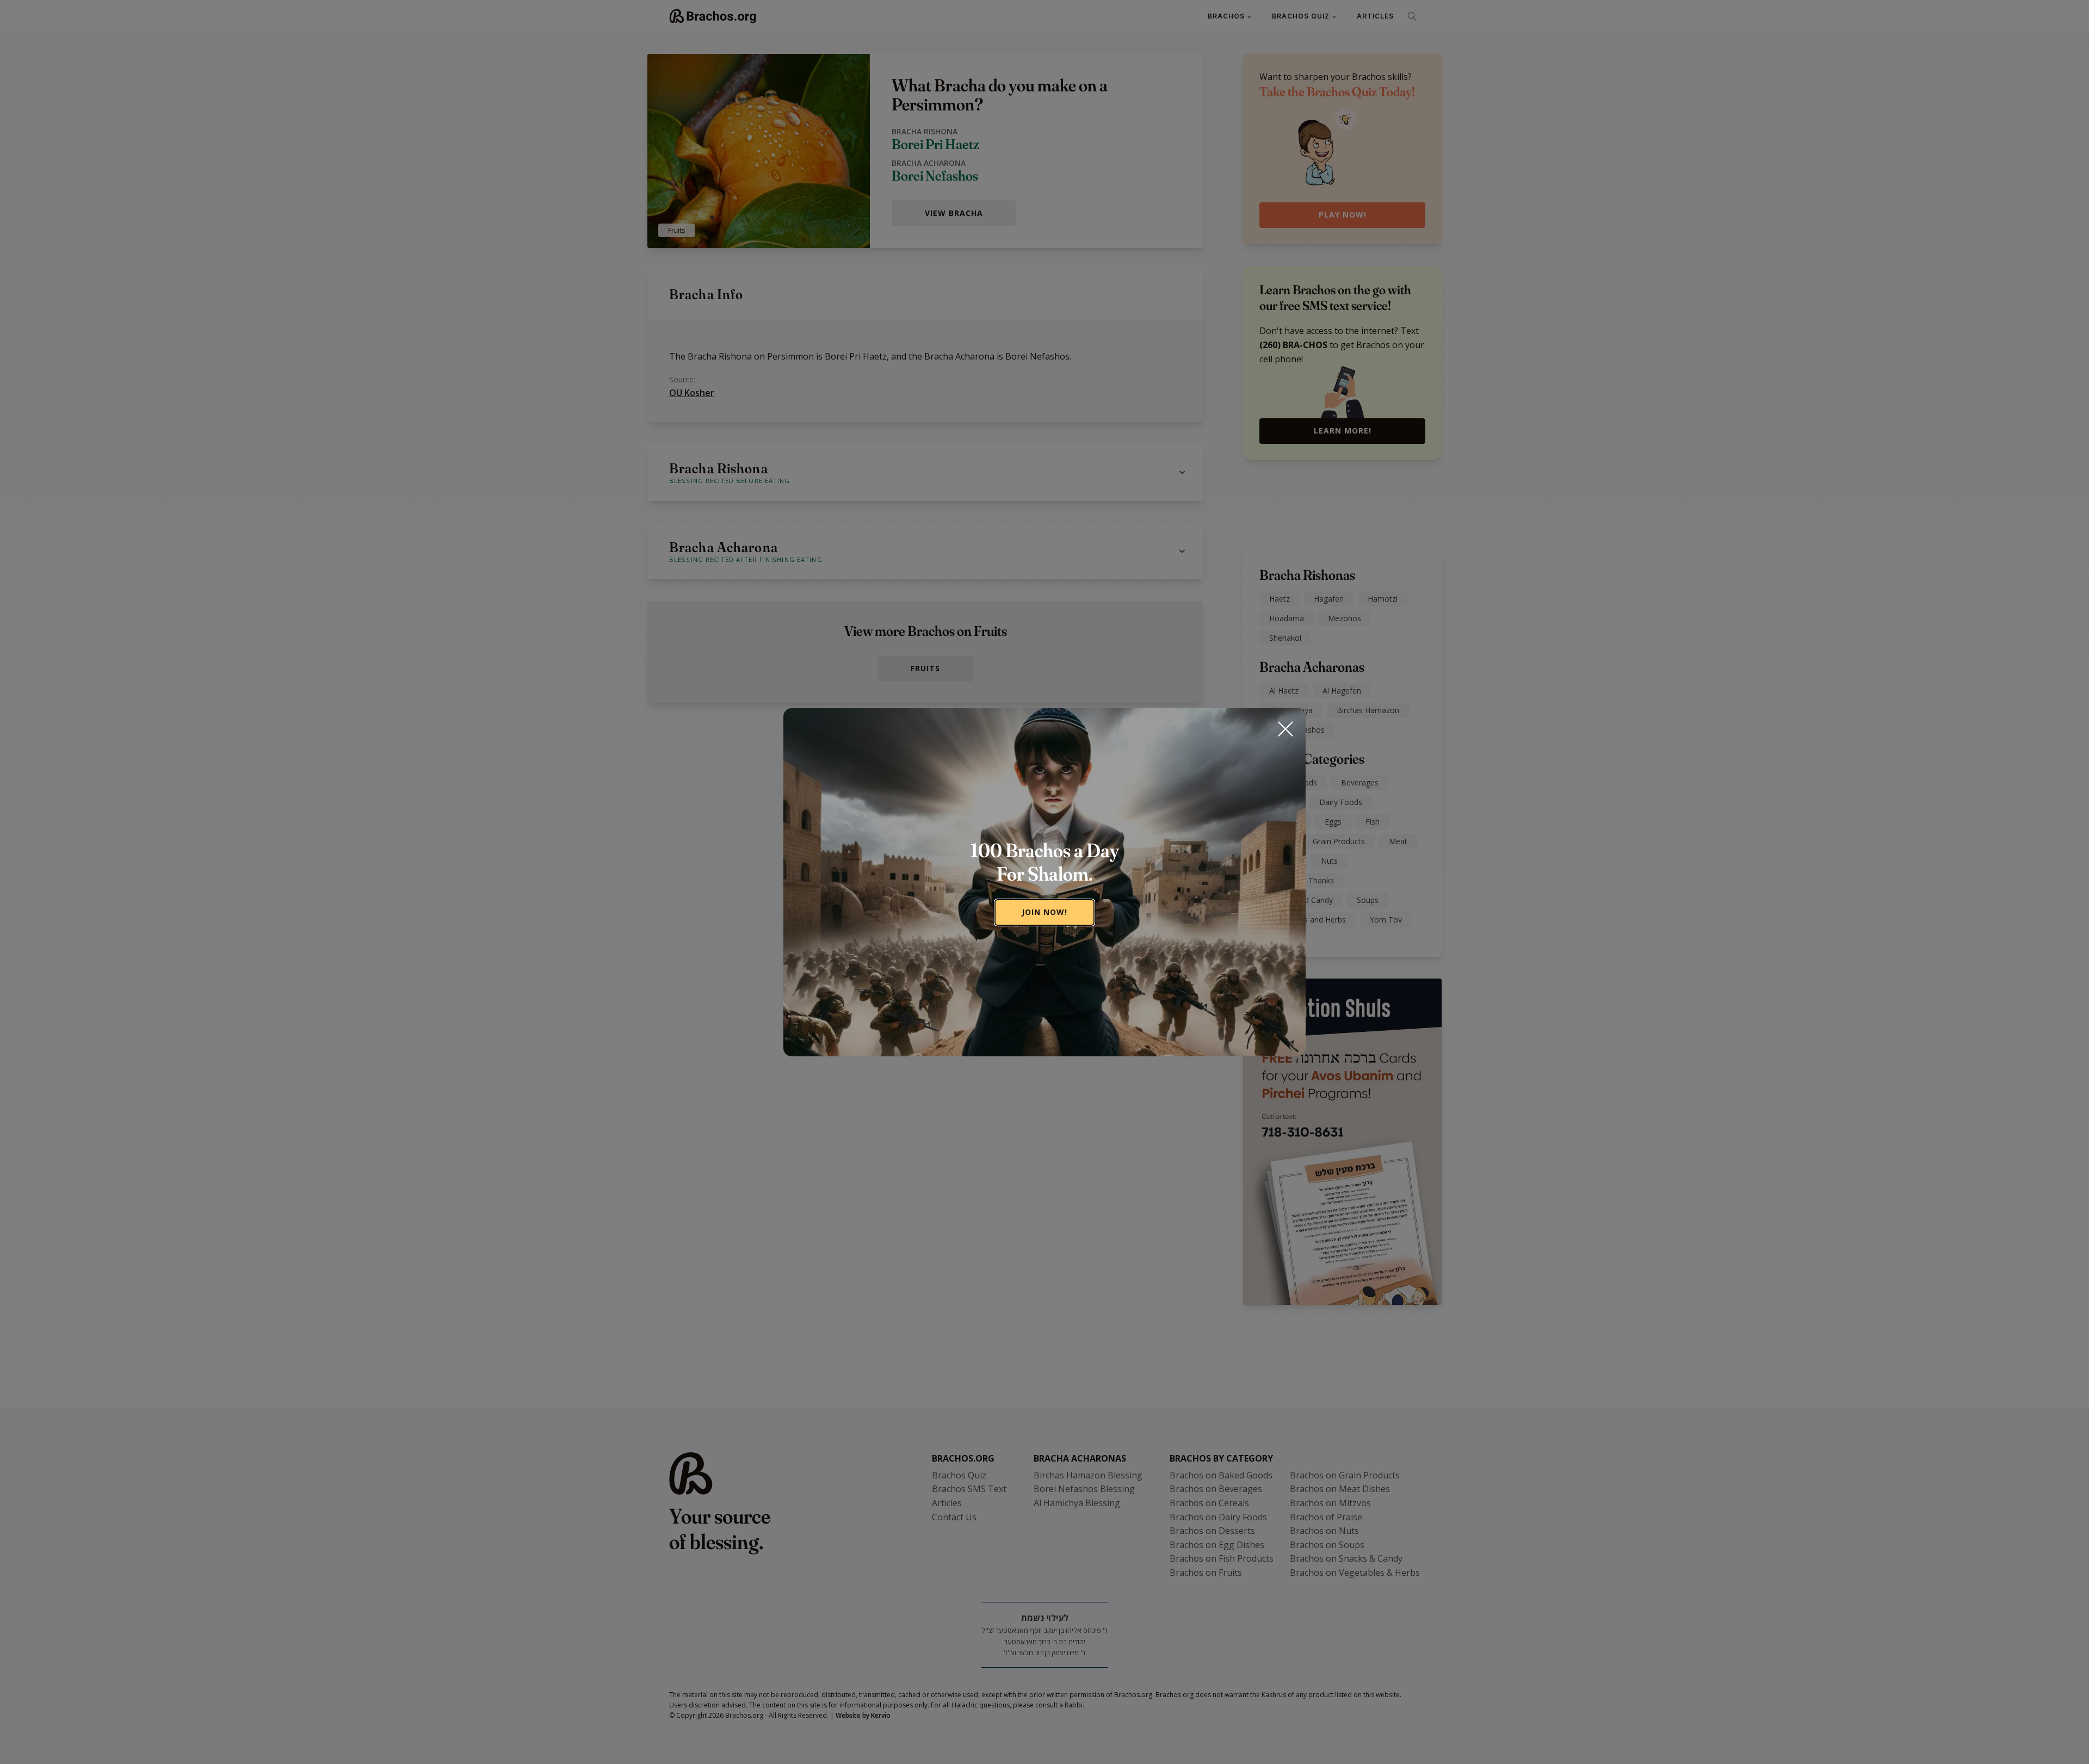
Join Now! (1044, 912)
